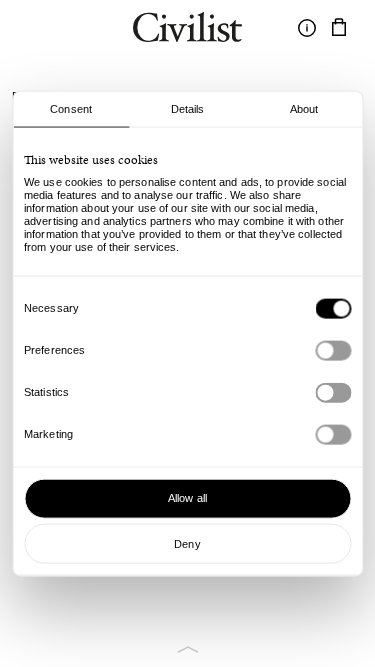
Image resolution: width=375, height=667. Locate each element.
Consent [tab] (71, 108)
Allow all (187, 498)
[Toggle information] (307, 28)
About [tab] (304, 108)
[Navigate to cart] (339, 28)
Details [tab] (188, 108)
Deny (187, 543)
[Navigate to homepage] (187, 30)
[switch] (333, 350)
